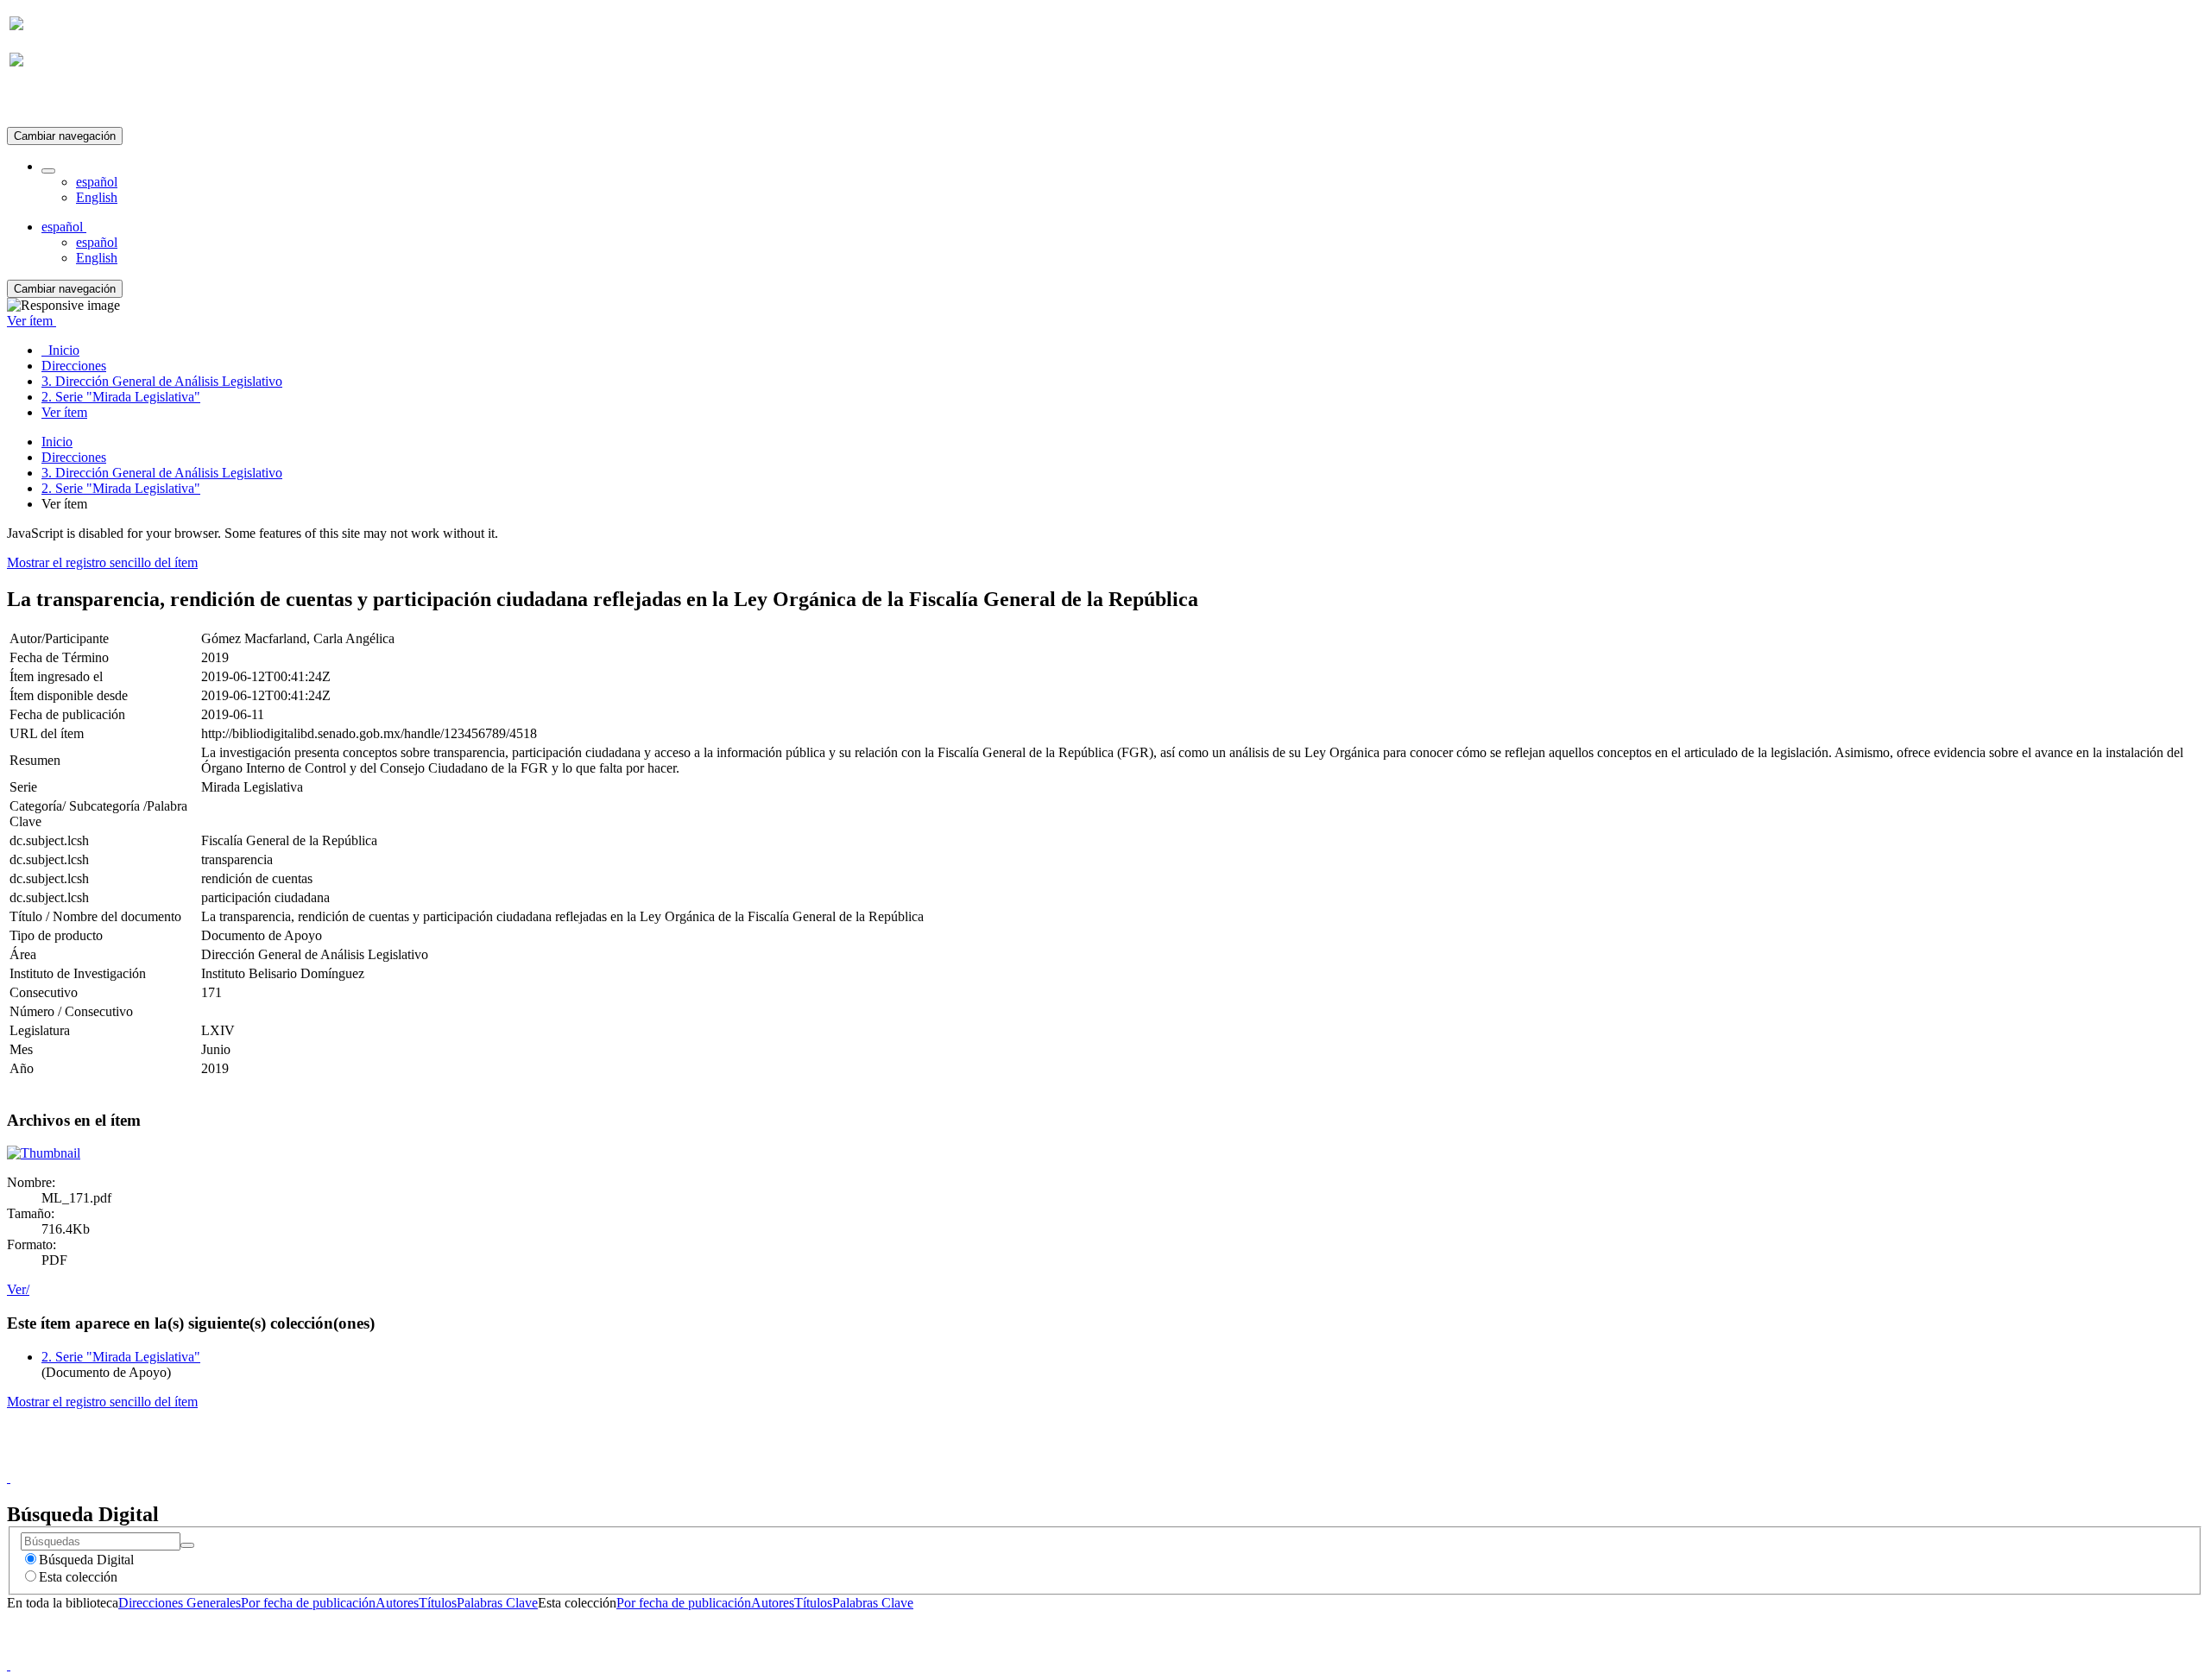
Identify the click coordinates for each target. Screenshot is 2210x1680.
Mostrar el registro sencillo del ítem (102, 562)
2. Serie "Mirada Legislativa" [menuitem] (121, 397)
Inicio (57, 442)
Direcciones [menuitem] (74, 366)
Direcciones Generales (180, 1603)
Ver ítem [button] (32, 321)
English (97, 197)
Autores (397, 1603)
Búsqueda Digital (86, 1560)
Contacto (1067, 1462)
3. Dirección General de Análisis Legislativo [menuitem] (162, 381)
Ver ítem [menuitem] (64, 412)
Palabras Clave (497, 1603)
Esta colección (78, 1577)
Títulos (438, 1603)
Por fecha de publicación (308, 1603)
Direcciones (74, 457)
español (97, 182)
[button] (48, 171)
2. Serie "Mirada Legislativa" (121, 488)
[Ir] (187, 1545)
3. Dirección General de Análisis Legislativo (162, 473)
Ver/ (18, 1289)
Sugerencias (1134, 1462)
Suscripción (41, 102)
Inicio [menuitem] (60, 350)
